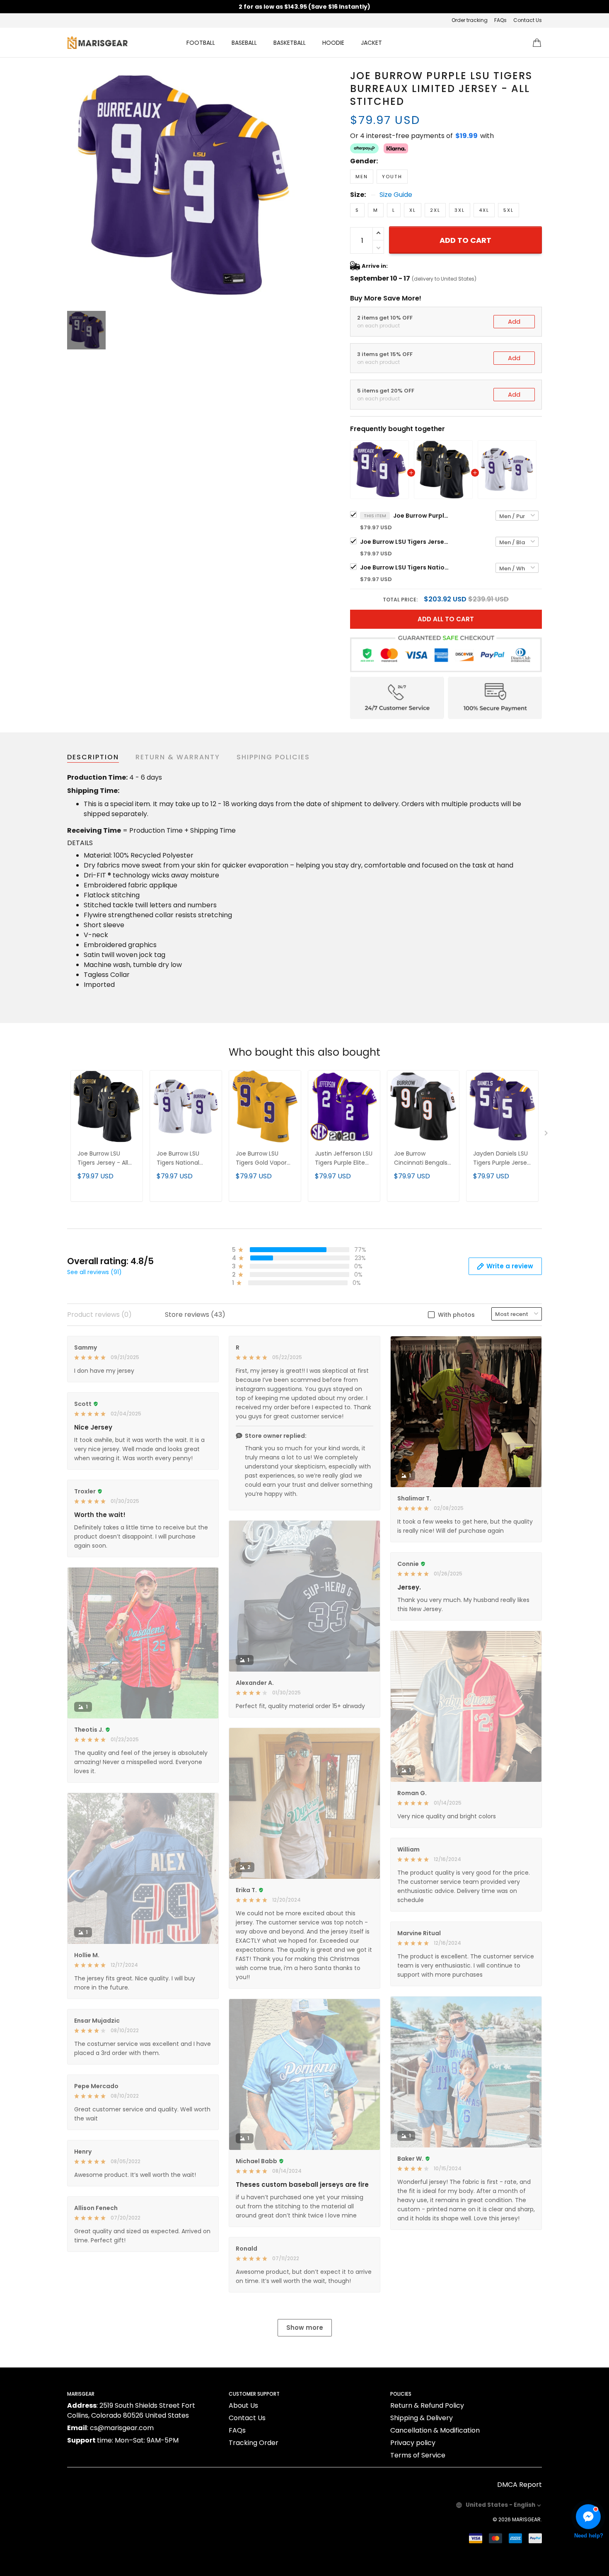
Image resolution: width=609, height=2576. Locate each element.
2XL (435, 210)
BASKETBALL (290, 43)
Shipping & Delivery (422, 2418)
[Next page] (547, 1135)
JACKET (371, 43)
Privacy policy (413, 2443)
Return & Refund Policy (427, 2405)
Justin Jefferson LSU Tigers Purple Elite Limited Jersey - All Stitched (344, 1159)
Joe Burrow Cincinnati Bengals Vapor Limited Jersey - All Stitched (423, 1159)
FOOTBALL (201, 43)
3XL (460, 210)
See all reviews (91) (94, 1272)
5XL (509, 210)
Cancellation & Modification (435, 2430)
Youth (392, 177)
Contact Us (528, 20)
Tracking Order (254, 2443)
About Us (243, 2405)
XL (413, 210)
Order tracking (470, 20)
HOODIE (333, 43)
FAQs (500, 20)
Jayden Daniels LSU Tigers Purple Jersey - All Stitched (502, 1159)
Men (362, 177)
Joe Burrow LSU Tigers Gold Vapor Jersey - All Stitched (265, 1159)
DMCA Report (520, 2485)
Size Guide (396, 195)
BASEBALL (244, 43)
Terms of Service (418, 2455)
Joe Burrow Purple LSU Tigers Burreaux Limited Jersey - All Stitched (422, 516)
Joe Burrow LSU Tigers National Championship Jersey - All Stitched (406, 567)
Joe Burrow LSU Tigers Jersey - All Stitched (406, 542)
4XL (484, 210)
